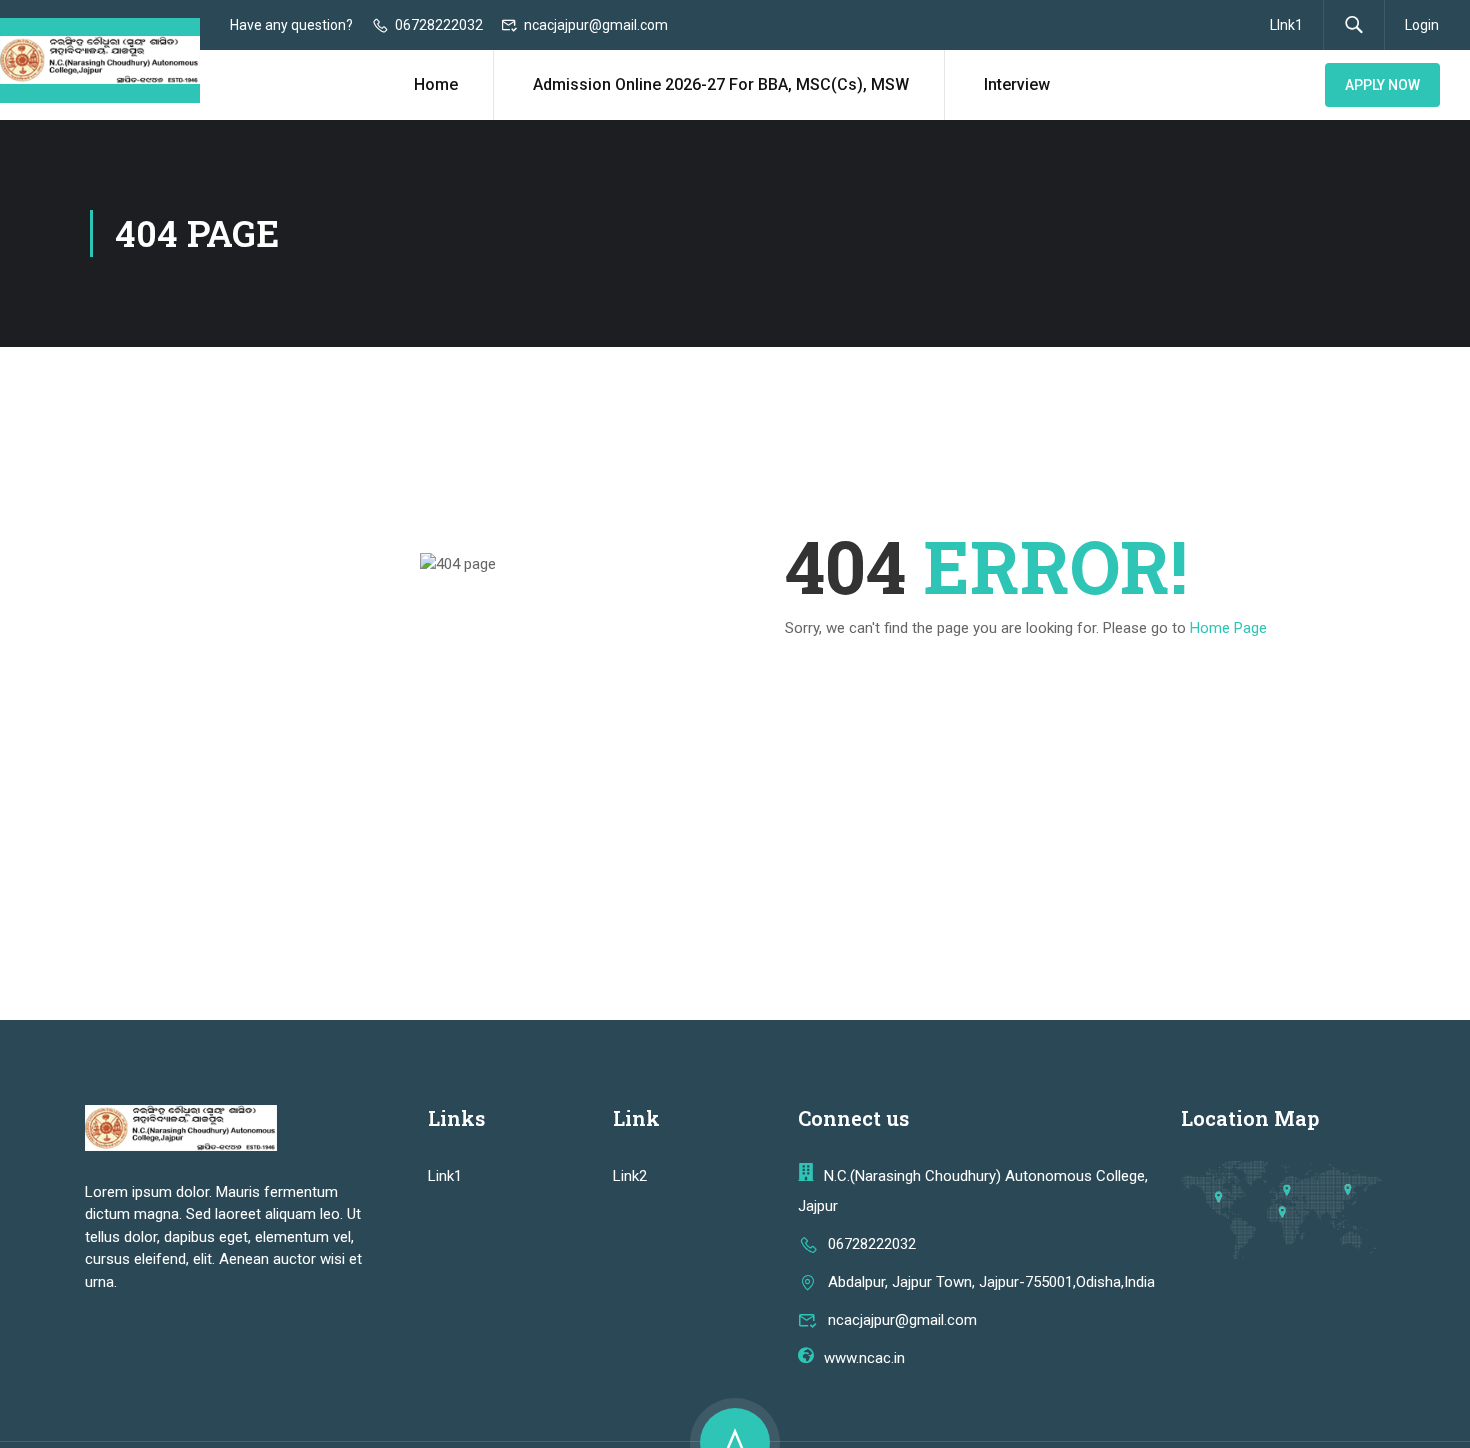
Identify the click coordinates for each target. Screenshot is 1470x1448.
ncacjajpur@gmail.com (596, 25)
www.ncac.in (864, 1358)
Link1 (445, 1176)
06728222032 (439, 25)
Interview (1017, 84)
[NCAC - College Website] (100, 60)
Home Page (1228, 628)
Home (436, 84)
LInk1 (1286, 25)
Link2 (630, 1176)
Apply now (1382, 85)
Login (1422, 25)
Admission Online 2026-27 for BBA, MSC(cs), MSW (721, 84)
